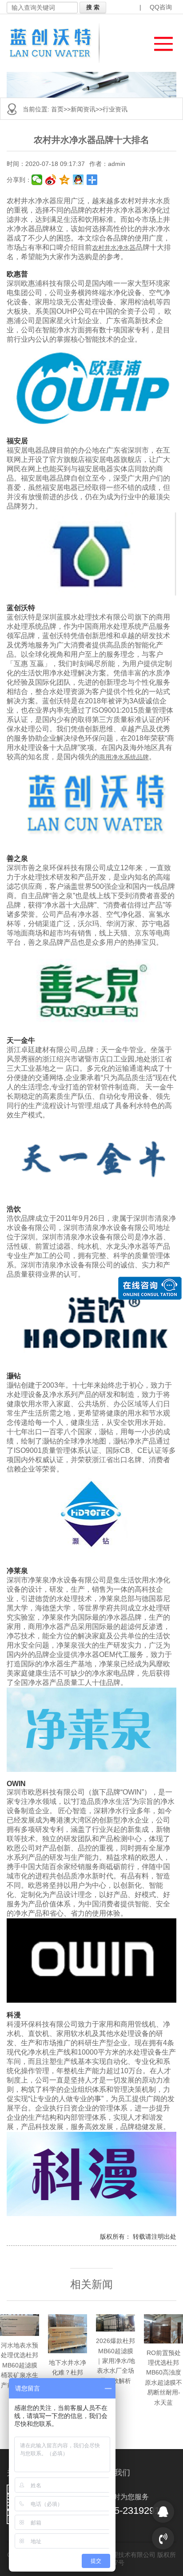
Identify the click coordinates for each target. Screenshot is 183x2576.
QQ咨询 (161, 7)
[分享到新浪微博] (51, 180)
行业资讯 (115, 109)
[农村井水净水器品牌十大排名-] (56, 43)
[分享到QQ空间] (65, 180)
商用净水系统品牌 (124, 757)
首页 (57, 109)
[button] (159, 41)
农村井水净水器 (114, 248)
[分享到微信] (37, 180)
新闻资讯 (83, 109)
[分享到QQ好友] (78, 180)
